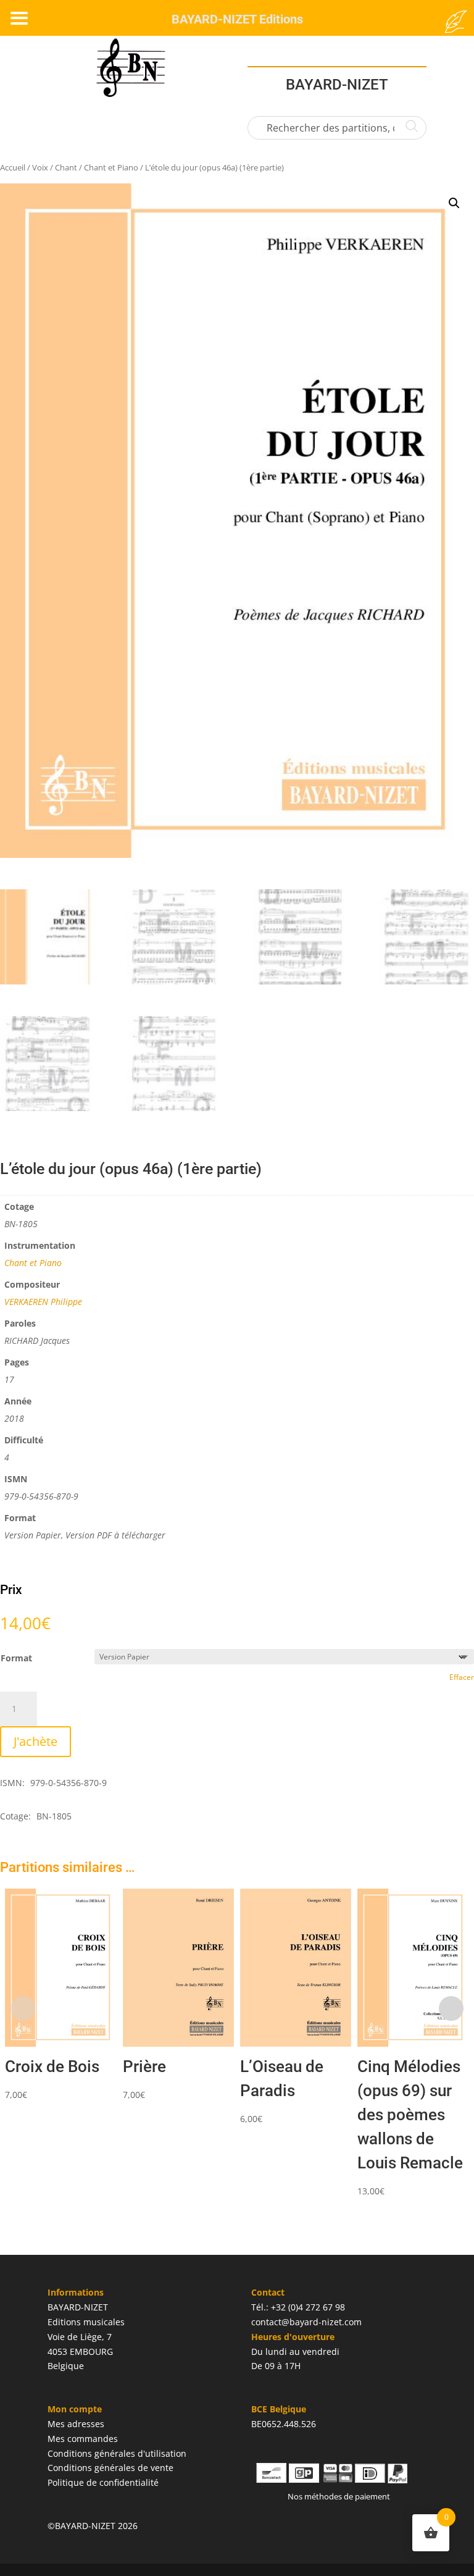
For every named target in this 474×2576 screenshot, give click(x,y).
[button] (454, 203)
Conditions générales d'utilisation (117, 2453)
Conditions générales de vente (110, 2468)
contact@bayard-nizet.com (306, 2322)
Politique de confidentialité (103, 2482)
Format (16, 1658)
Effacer (462, 1677)
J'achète (35, 1741)
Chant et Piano (111, 167)
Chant (66, 167)
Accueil (13, 167)
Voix (40, 167)
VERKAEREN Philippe (43, 1302)
